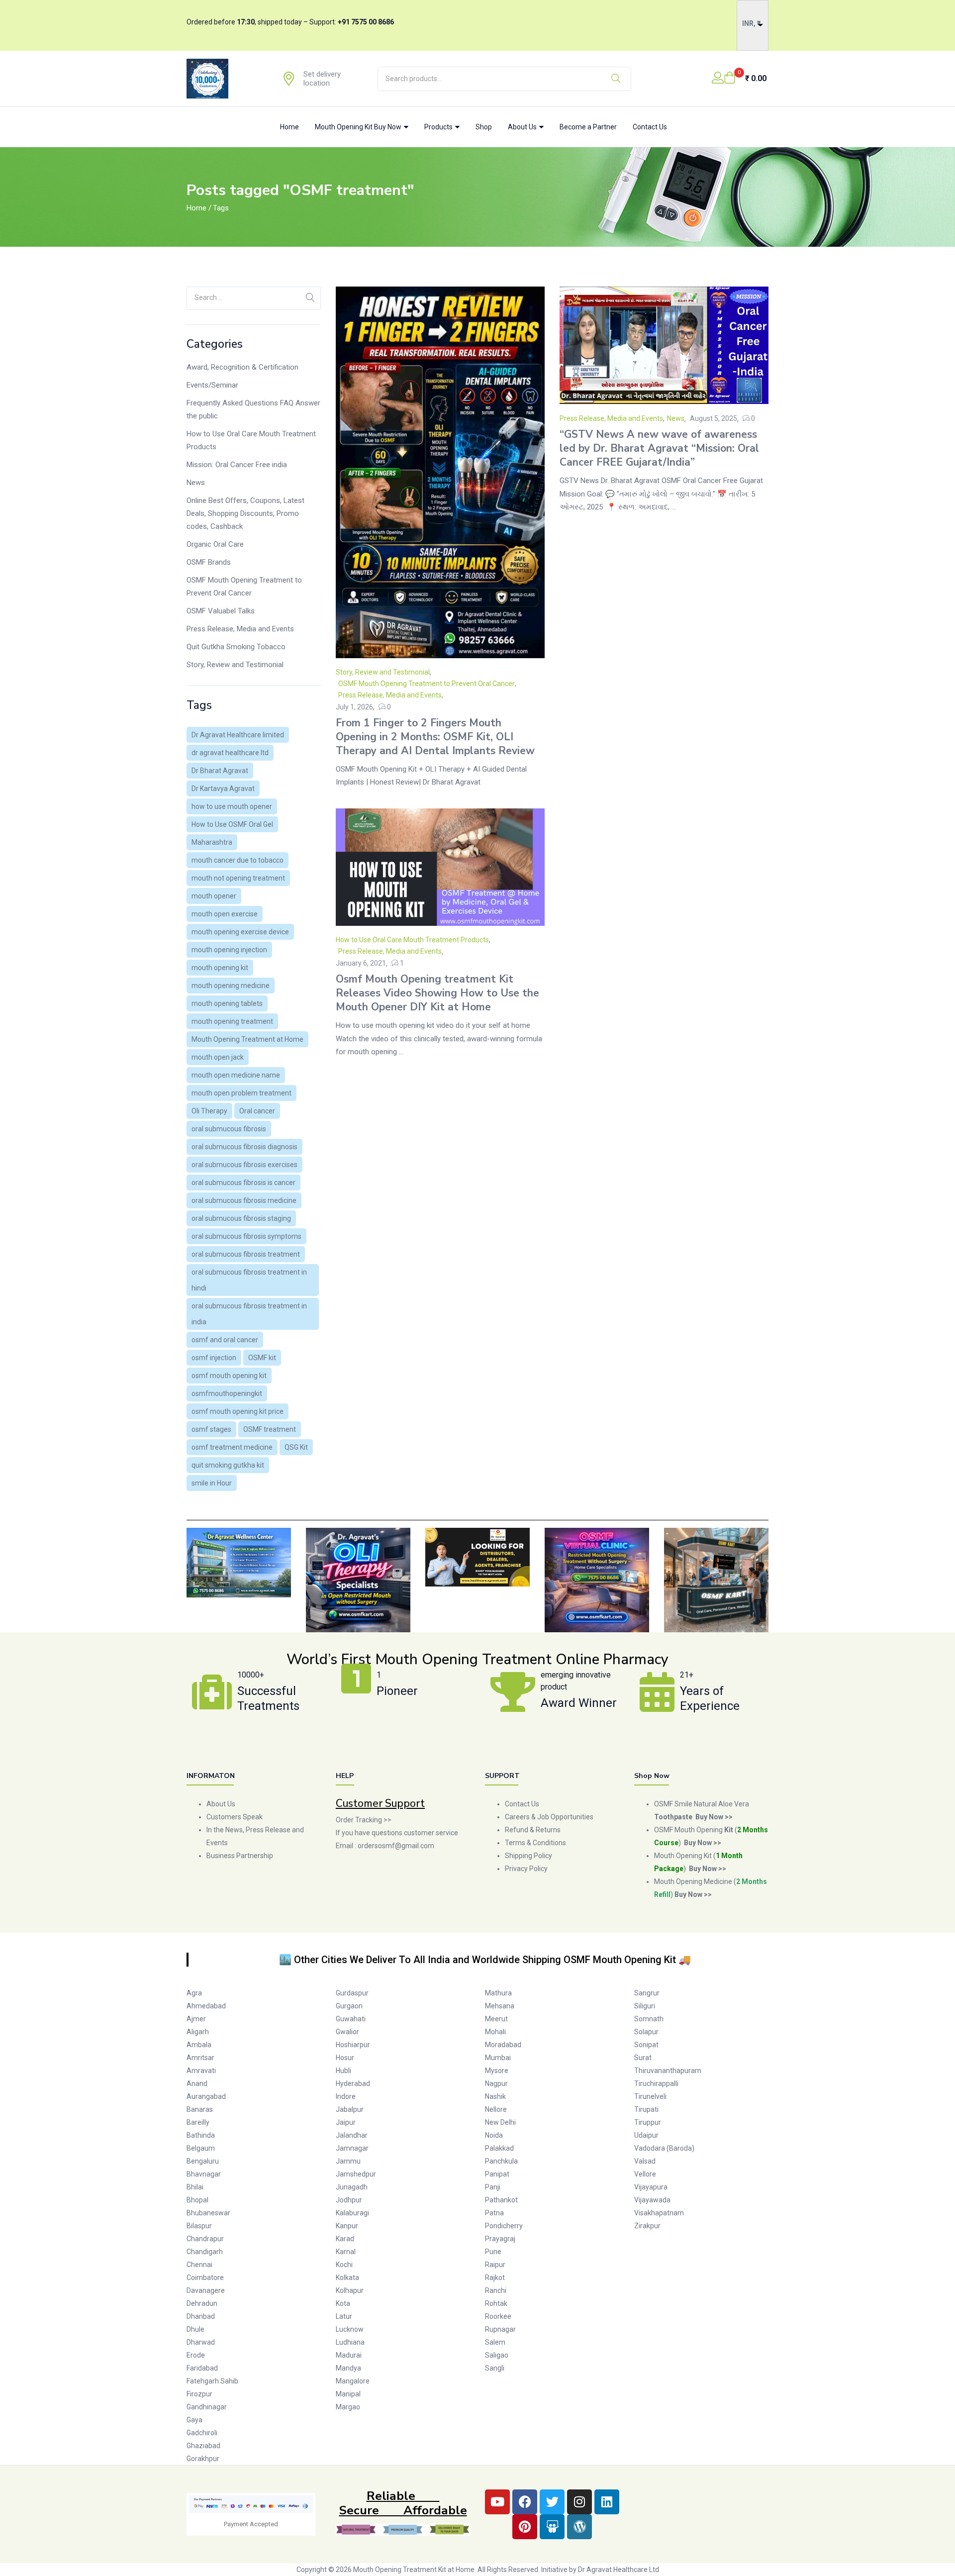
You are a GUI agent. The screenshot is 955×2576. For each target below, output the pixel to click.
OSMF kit (262, 1358)
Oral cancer (257, 1111)
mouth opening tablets (227, 1003)
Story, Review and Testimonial (235, 665)
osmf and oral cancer (225, 1340)
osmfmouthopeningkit (227, 1393)
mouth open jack (218, 1057)
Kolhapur (350, 2290)
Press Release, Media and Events (240, 629)
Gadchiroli (202, 2433)
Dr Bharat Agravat (220, 771)
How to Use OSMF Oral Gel (232, 824)
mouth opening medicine (231, 986)
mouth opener (214, 896)
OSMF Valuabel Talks (221, 611)
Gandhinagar (207, 2407)
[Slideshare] (552, 2527)
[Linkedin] (607, 2502)
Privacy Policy (527, 1869)
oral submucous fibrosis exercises (244, 1165)
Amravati (201, 2071)
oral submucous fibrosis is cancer (243, 1183)
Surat (643, 2058)
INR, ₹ (751, 23)
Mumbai (498, 2058)
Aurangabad (206, 2096)
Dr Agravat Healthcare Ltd (619, 2570)
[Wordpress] (579, 2527)
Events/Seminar (212, 385)
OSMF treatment (270, 1429)
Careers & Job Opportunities (549, 1817)
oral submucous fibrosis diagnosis (244, 1147)
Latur (344, 2316)
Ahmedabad (206, 2006)
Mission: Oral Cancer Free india (237, 465)
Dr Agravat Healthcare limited (238, 735)
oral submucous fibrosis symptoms (246, 1236)
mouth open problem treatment (241, 1093)
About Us (523, 127)
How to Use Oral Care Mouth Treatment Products (251, 440)
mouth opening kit (220, 968)
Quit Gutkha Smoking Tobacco (236, 647)
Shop (484, 127)
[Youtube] (497, 2502)
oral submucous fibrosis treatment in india (249, 1314)
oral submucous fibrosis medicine (244, 1200)
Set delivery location (322, 79)
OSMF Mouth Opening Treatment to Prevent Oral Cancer (244, 587)
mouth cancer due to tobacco (238, 860)
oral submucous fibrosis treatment (246, 1254)
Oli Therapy (209, 1111)
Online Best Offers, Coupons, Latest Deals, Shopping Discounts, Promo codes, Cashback (245, 513)
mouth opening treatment (232, 1021)
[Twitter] (552, 2502)
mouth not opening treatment (238, 878)
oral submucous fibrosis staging (241, 1218)
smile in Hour (212, 1483)
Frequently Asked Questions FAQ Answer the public (253, 409)
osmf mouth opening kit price (238, 1411)
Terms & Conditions (535, 1843)
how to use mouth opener (232, 806)
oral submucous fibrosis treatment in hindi (249, 1280)
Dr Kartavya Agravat (223, 789)
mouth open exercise (225, 914)
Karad (345, 2239)
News (196, 483)
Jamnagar (352, 2148)
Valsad (645, 2161)
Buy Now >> (703, 1843)
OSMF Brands (209, 562)
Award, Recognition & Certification (242, 367)
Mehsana (500, 2006)
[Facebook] (525, 2502)
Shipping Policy (528, 1856)
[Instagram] (579, 2502)
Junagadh (352, 2187)
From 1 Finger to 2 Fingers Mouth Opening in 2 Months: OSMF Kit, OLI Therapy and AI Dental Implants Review (435, 737)
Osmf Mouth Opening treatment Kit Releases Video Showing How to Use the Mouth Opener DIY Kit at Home (437, 993)
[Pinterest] (525, 2527)
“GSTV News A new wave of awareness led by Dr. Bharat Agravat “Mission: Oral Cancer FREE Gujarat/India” (659, 448)
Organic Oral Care (215, 544)
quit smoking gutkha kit (228, 1465)
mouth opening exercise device (240, 932)
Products (439, 127)
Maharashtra (212, 842)
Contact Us (650, 127)
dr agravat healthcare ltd (230, 753)
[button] (745, 79)
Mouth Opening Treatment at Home (247, 1039)
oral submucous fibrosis (229, 1129)
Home (289, 127)
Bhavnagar (204, 2174)
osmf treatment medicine (232, 1447)
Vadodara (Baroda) (664, 2148)
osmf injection (214, 1358)
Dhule (195, 2329)
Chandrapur (205, 2239)
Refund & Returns (533, 1830)
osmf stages (211, 1429)
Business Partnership (240, 1856)
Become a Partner (588, 127)
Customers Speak (235, 1817)
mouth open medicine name (236, 1075)
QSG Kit (296, 1447)
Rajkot (495, 2278)
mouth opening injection (229, 950)
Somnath (649, 2019)
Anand (197, 2083)
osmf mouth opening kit (229, 1376)
